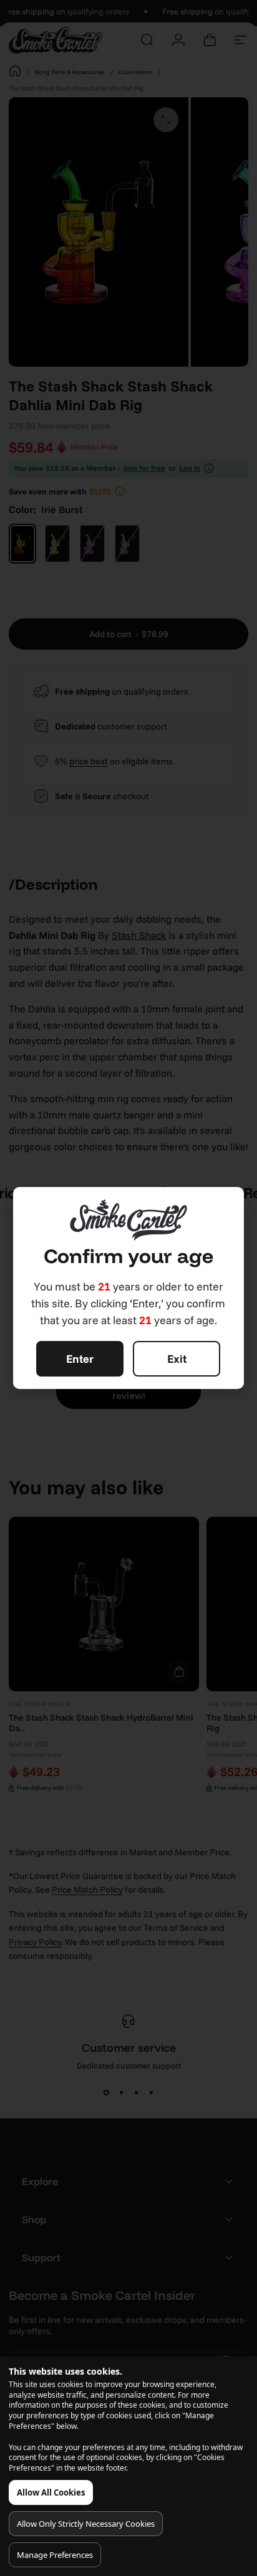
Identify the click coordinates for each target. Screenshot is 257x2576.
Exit (177, 1359)
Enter (80, 1359)
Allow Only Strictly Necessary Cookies (86, 2524)
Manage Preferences (55, 2555)
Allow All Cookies (51, 2492)
